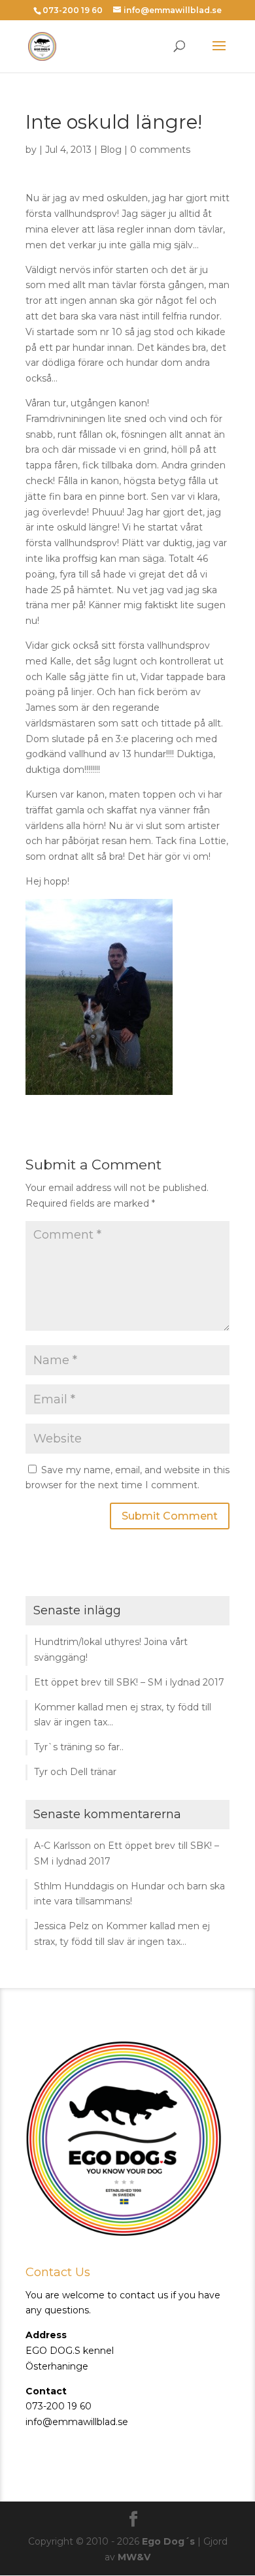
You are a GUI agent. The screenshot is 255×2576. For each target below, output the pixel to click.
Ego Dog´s (168, 2541)
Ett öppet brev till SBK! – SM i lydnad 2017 (129, 1682)
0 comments (160, 150)
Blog (111, 150)
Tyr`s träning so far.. (79, 1747)
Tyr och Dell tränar (75, 1772)
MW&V (134, 2557)
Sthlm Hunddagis (74, 1886)
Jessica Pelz (61, 1926)
